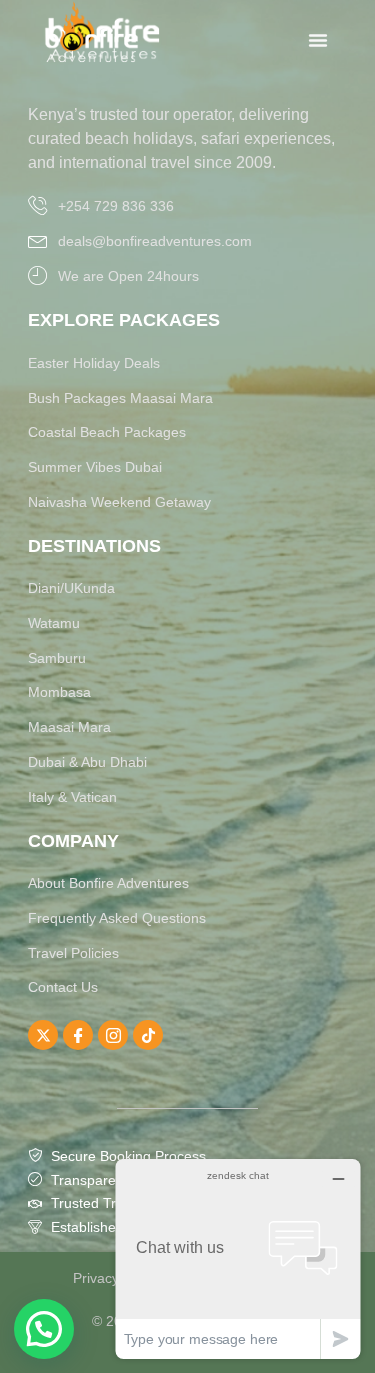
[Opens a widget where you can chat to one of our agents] (238, 1258)
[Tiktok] (148, 1035)
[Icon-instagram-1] (113, 1035)
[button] (44, 1329)
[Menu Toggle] (318, 40)
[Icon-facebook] (78, 1035)
